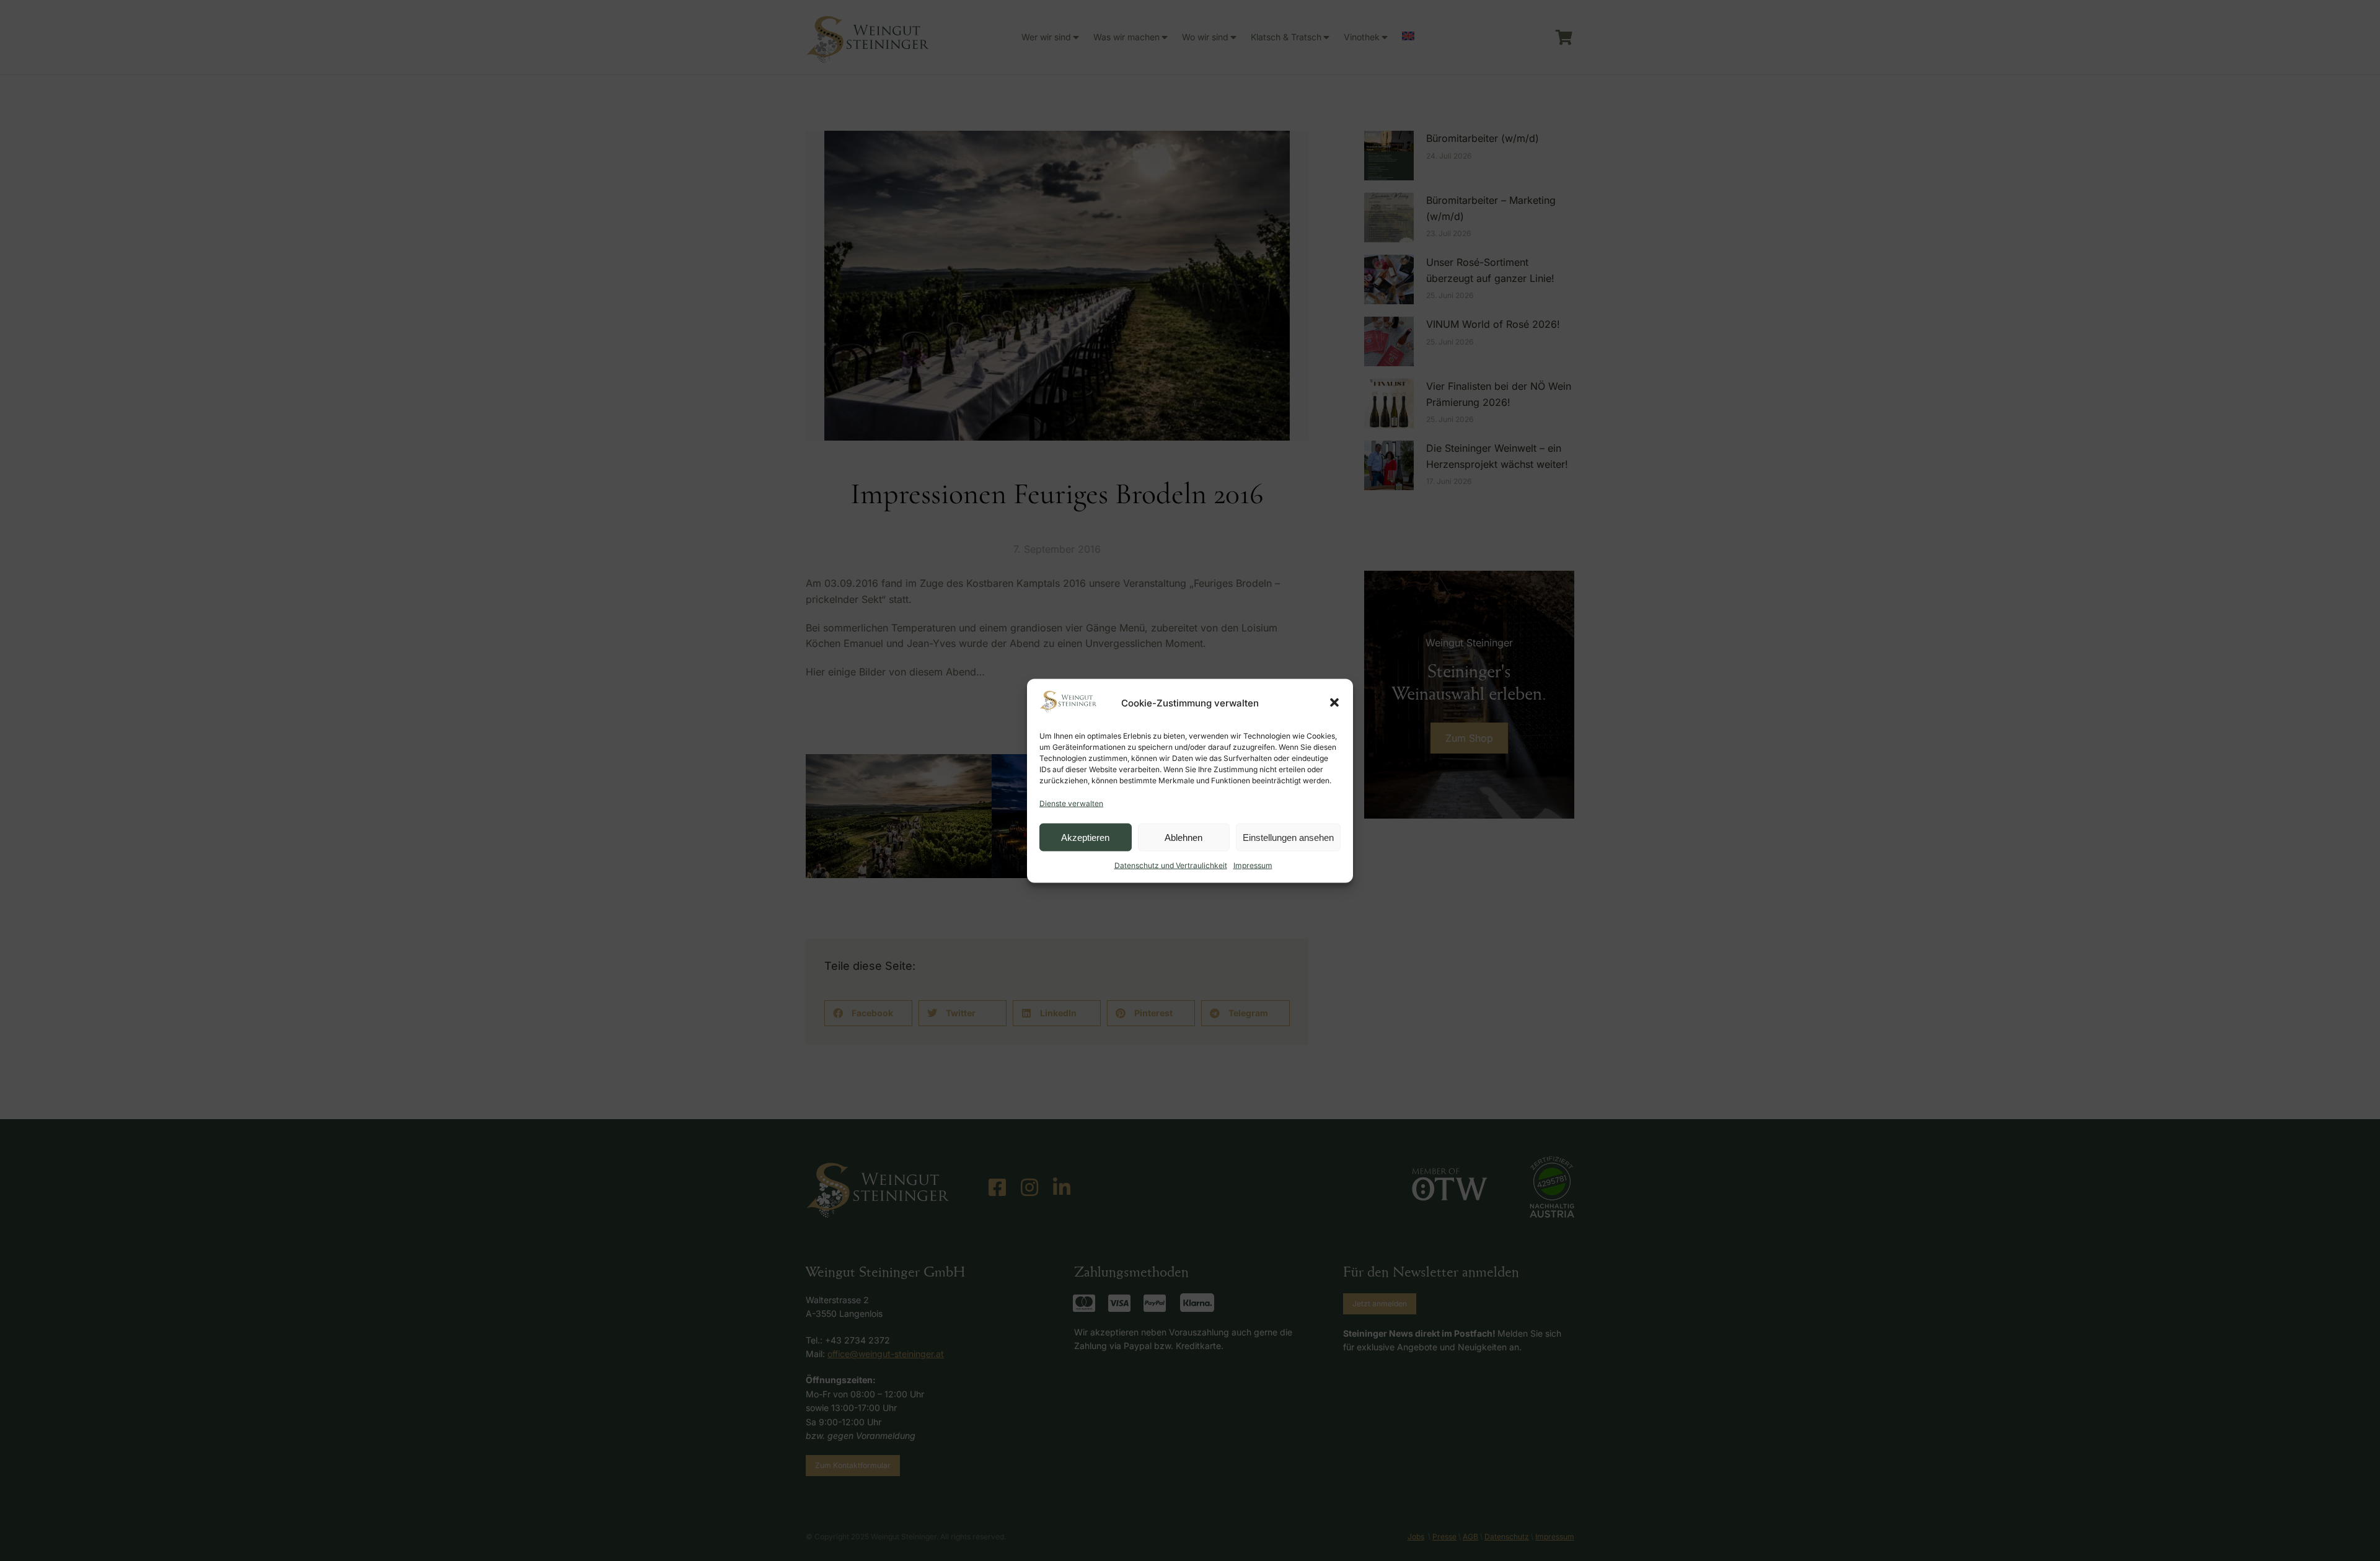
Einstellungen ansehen (1288, 837)
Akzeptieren (1085, 837)
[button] (1334, 703)
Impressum (1253, 865)
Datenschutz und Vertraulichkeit (1171, 865)
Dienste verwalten (1071, 803)
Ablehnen (1183, 837)
